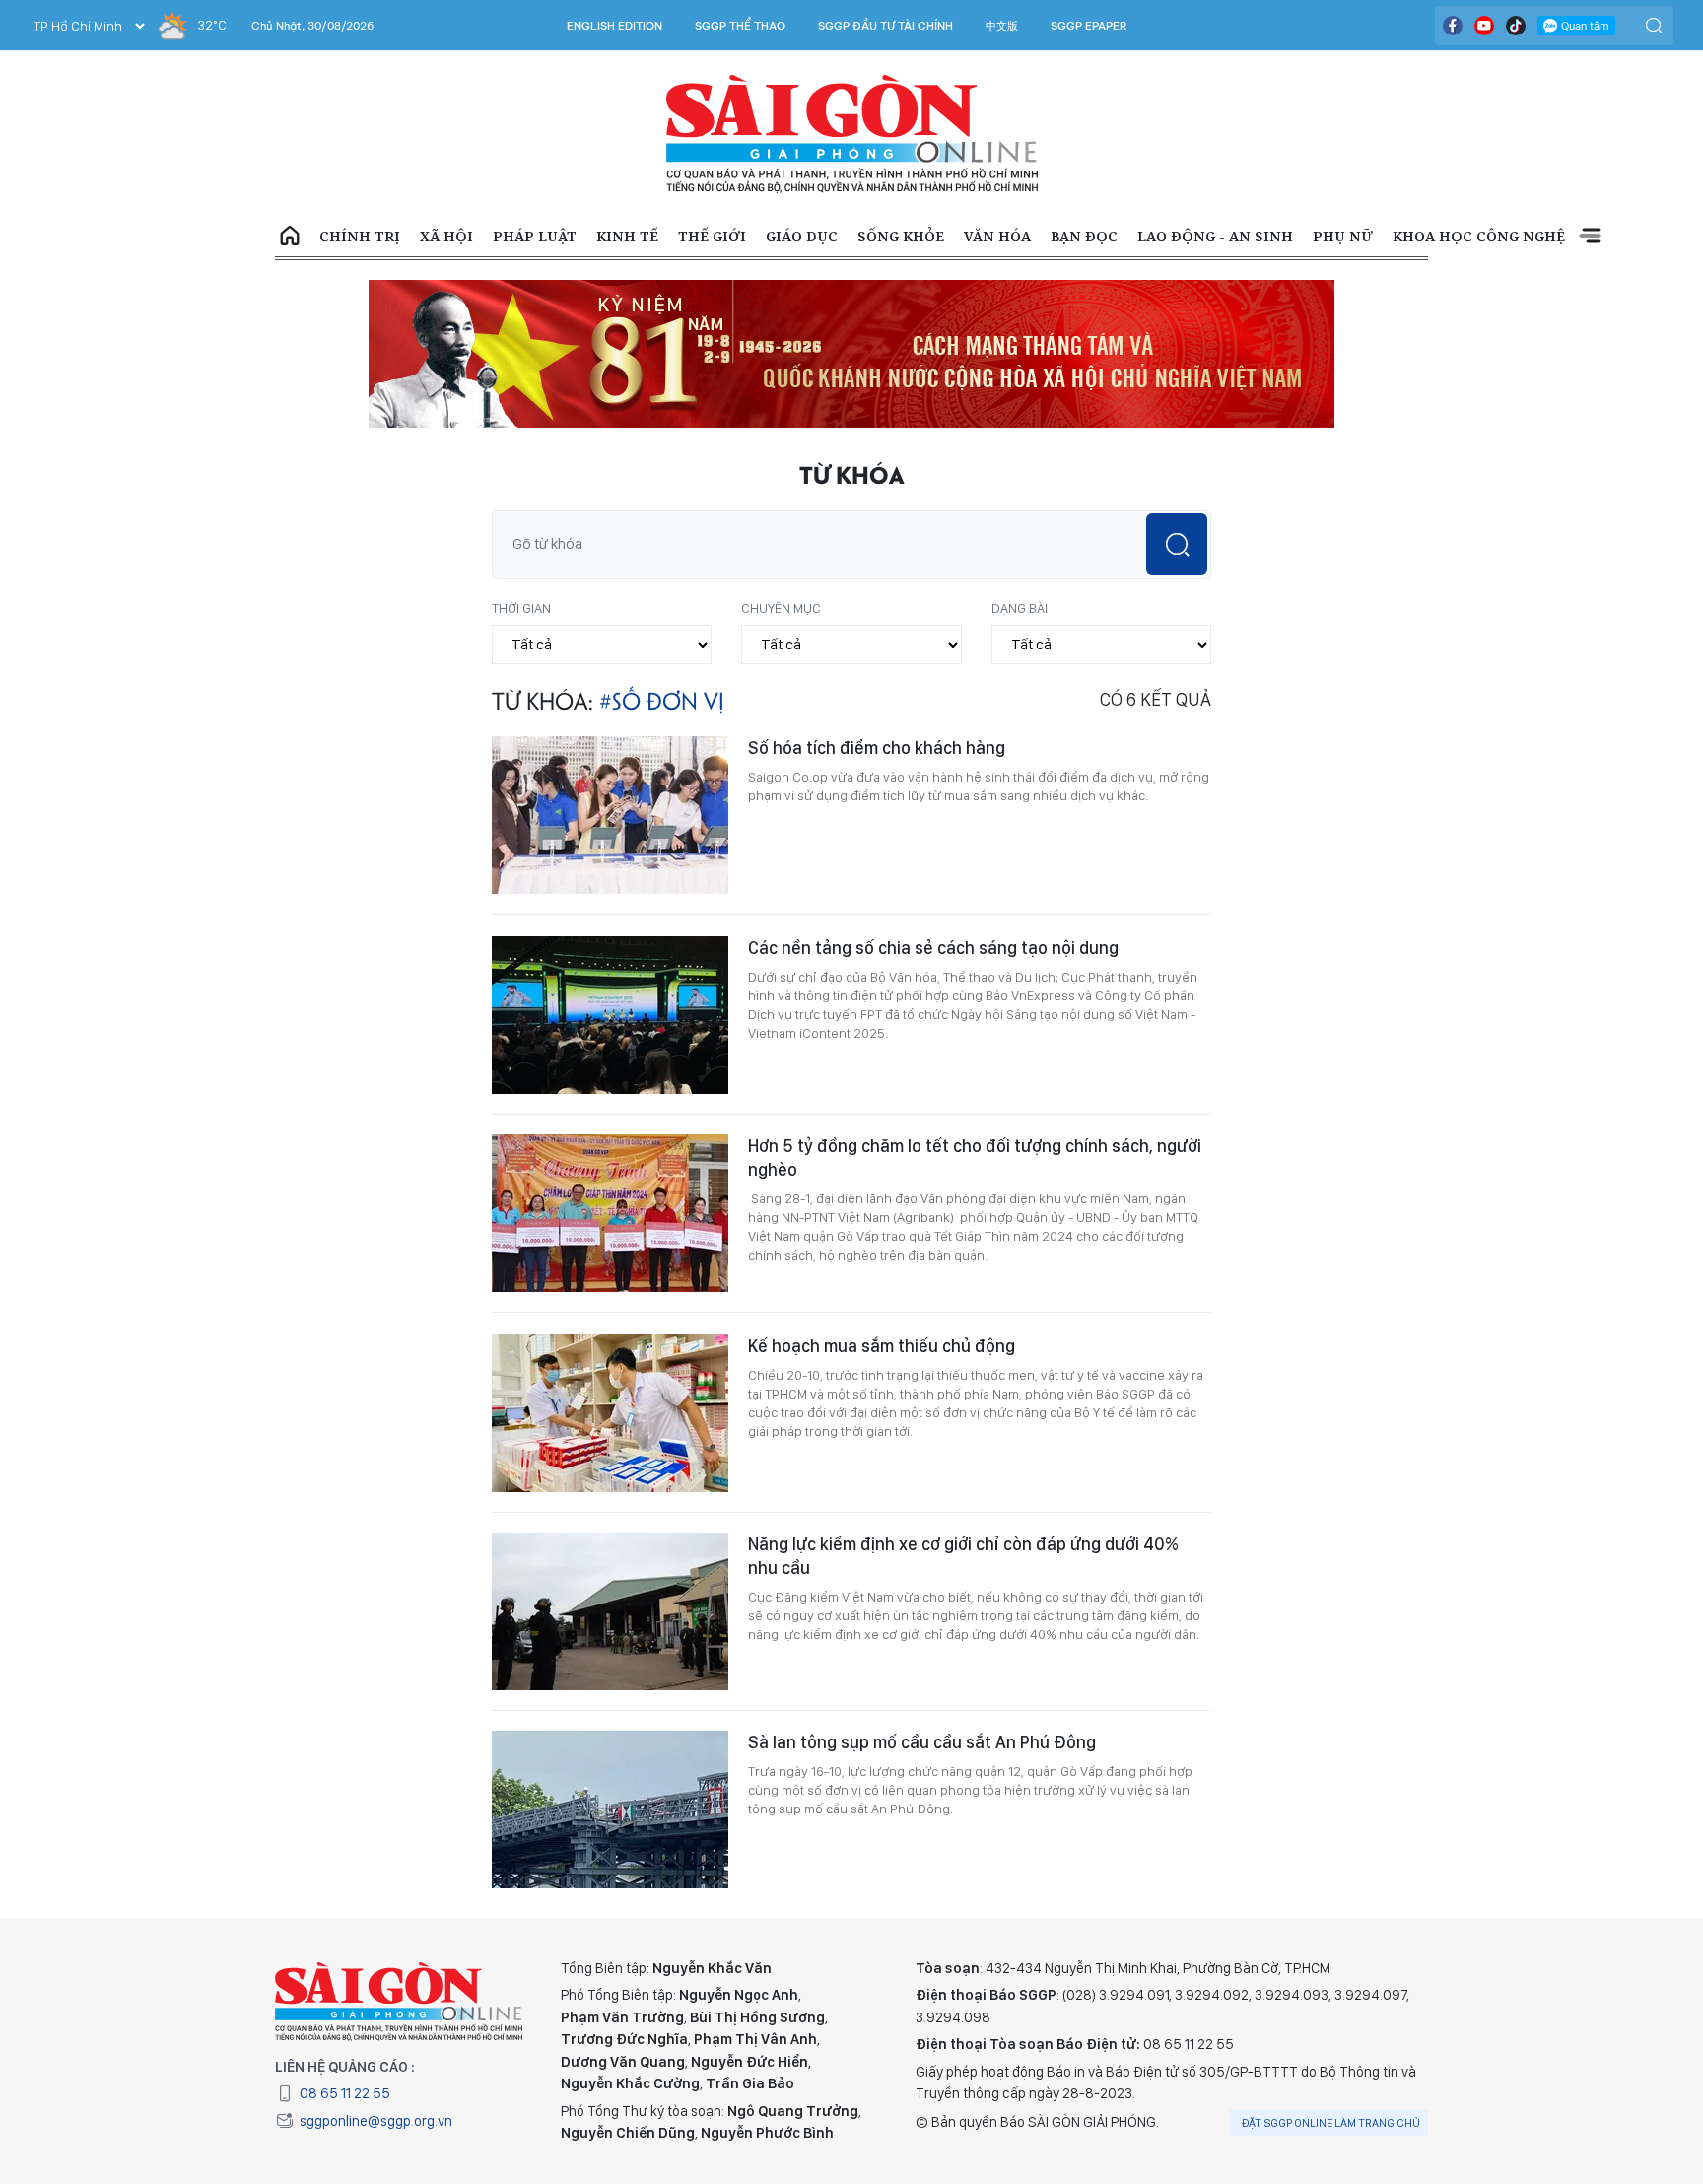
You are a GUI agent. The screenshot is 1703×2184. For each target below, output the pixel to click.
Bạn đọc (1084, 236)
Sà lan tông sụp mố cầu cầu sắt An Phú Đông (922, 1742)
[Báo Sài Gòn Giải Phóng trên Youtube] (1484, 26)
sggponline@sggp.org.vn (376, 2121)
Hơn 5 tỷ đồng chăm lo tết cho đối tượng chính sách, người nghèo (975, 1158)
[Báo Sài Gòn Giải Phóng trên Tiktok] (1516, 26)
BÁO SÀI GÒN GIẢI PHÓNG (852, 134)
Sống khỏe (901, 236)
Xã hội (446, 236)
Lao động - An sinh (1215, 236)
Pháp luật (535, 236)
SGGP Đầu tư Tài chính (886, 26)
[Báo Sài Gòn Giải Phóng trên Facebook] (1453, 26)
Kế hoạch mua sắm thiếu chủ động (882, 1346)
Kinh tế (627, 236)
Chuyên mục (781, 608)
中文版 (1002, 26)
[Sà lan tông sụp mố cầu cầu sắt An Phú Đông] (610, 1809)
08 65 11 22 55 (345, 2093)
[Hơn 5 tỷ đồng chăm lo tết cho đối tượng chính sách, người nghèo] (610, 1213)
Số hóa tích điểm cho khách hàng (877, 748)
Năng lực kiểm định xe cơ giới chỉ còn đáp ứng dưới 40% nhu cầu (963, 1556)
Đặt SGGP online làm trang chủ (1331, 2123)
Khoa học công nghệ (1479, 236)
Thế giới (712, 236)
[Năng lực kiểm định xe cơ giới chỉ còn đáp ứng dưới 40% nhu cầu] (610, 1611)
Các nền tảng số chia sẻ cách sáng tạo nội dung (933, 948)
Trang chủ (290, 237)
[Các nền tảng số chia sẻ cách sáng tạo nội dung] (610, 1015)
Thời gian (521, 608)
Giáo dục (802, 236)
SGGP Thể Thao (740, 26)
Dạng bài (1020, 608)
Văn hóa (997, 236)
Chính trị (360, 236)
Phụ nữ (1343, 236)
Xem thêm (1590, 237)
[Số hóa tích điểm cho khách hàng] (610, 815)
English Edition (614, 26)
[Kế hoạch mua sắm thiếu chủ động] (610, 1413)
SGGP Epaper (1089, 26)
